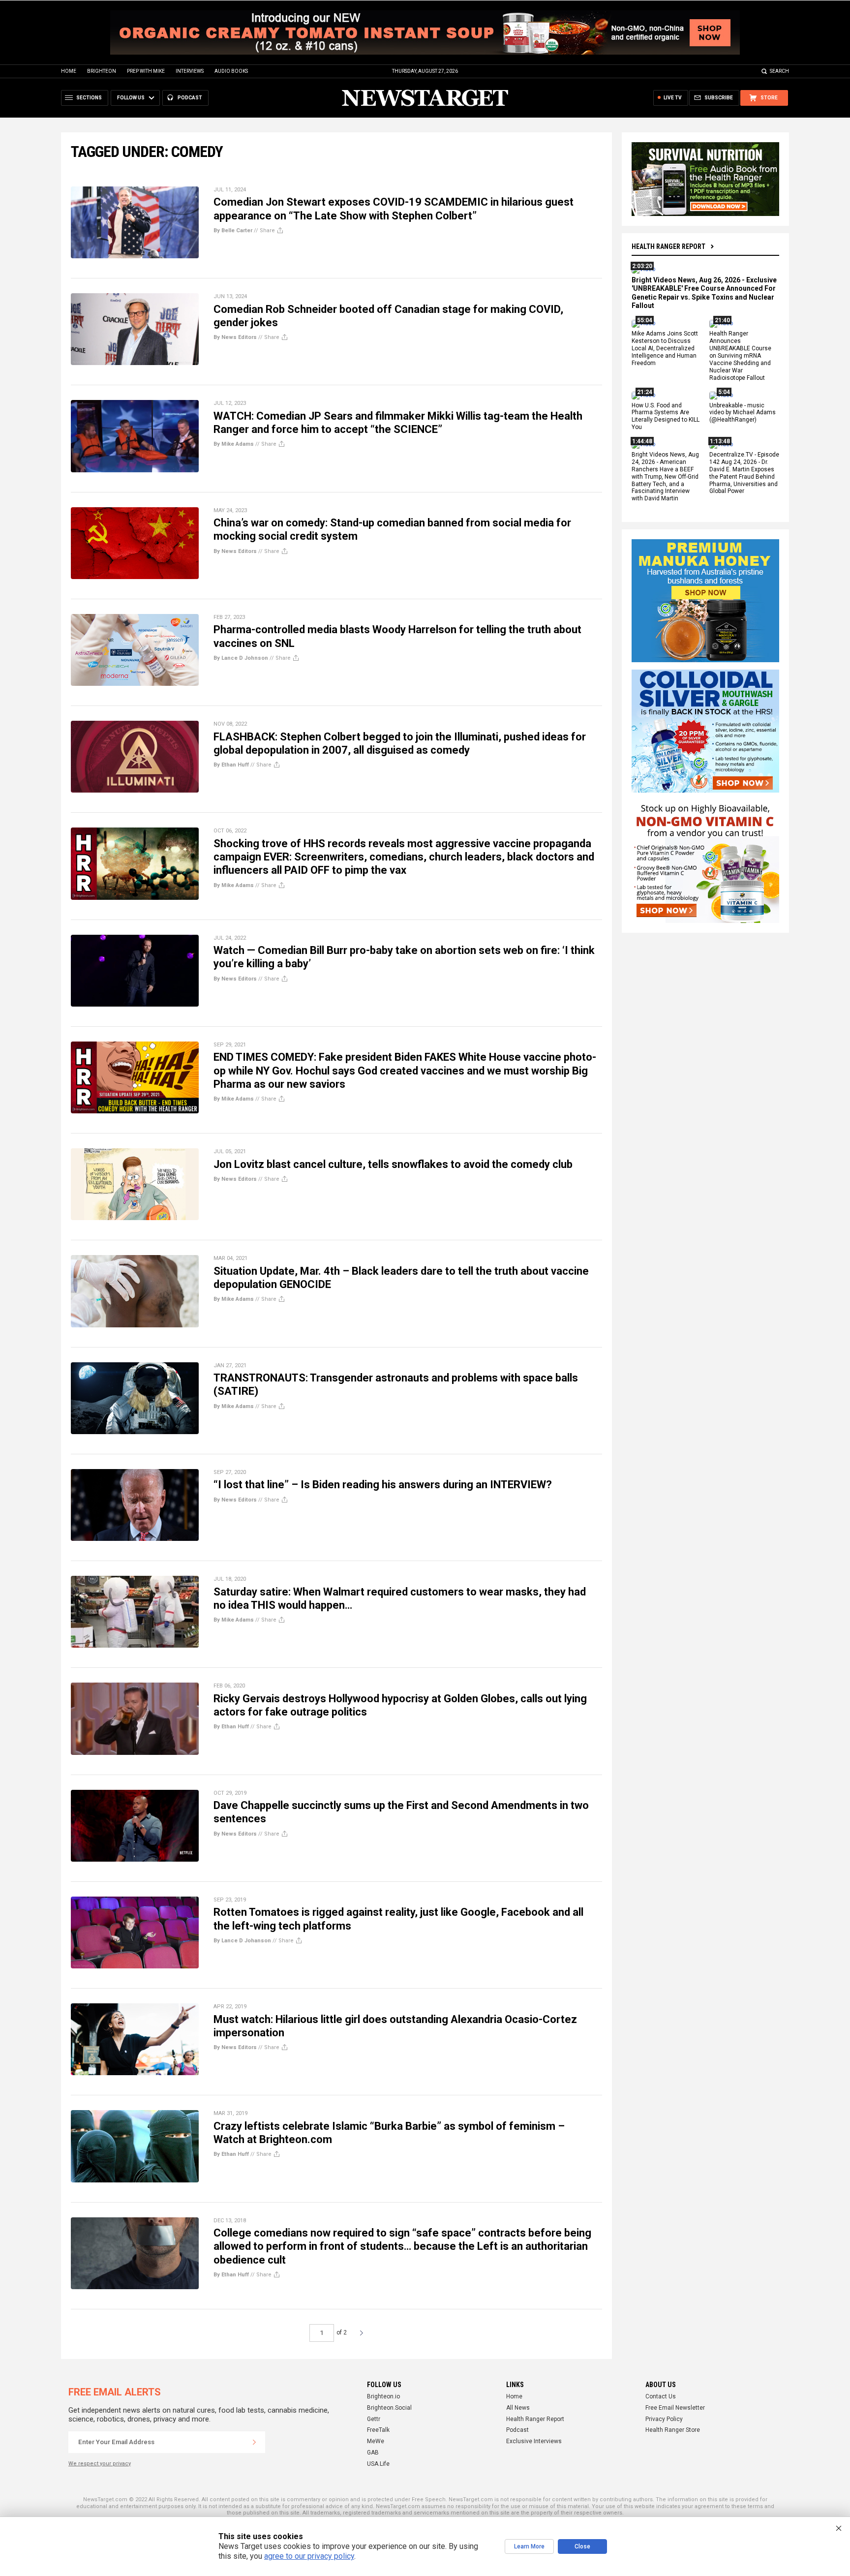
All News (518, 2408)
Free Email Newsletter (675, 2408)
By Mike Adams (234, 444)
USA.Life (378, 2464)
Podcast (517, 2430)
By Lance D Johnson (241, 658)
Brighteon (102, 71)
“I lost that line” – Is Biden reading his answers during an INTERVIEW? (383, 1485)
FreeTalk (378, 2430)
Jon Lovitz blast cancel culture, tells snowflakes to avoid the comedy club (393, 1164)
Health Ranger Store (673, 2430)
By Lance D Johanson (242, 1941)
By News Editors (235, 337)
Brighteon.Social (389, 2408)
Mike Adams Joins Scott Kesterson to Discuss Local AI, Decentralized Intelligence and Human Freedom (665, 349)
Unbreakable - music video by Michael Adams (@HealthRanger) (743, 413)
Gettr (374, 2419)
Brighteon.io (383, 2396)
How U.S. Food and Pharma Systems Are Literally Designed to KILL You (666, 416)
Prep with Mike (146, 71)
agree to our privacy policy (309, 2556)
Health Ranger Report (668, 246)
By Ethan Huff (231, 765)
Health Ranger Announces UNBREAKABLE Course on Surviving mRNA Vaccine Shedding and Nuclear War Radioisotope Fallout (740, 356)
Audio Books (231, 71)
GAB (373, 2453)
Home (69, 71)
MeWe (376, 2441)
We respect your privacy (100, 2464)
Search (779, 71)
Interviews (190, 71)
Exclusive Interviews (534, 2441)
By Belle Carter (233, 230)
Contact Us (661, 2396)
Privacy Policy (664, 2419)
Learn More (529, 2546)
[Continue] (254, 2442)
